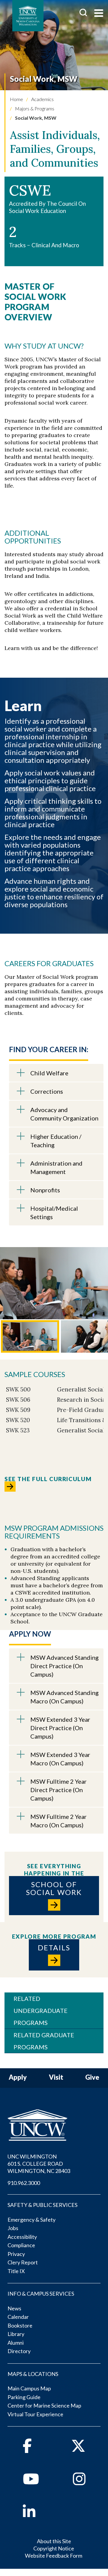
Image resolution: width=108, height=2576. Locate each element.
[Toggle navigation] (99, 14)
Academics (42, 99)
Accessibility (22, 2237)
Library (16, 2334)
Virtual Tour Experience (35, 2414)
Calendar (18, 2317)
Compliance (21, 2245)
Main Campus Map (29, 2388)
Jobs (13, 2228)
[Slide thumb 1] (30, 1337)
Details (54, 1947)
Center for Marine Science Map (44, 2405)
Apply (18, 2077)
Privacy (16, 2254)
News (14, 2308)
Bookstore (20, 2325)
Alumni (16, 2343)
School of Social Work (54, 1888)
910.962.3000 (24, 2183)
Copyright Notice (54, 2548)
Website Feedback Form (54, 2556)
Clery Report (23, 2262)
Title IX (16, 2271)
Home (16, 99)
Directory (19, 2351)
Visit (56, 2077)
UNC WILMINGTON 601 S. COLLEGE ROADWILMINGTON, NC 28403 (39, 2164)
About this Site (54, 2541)
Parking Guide (24, 2397)
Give (92, 2077)
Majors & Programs (34, 108)
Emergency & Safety (31, 2220)
